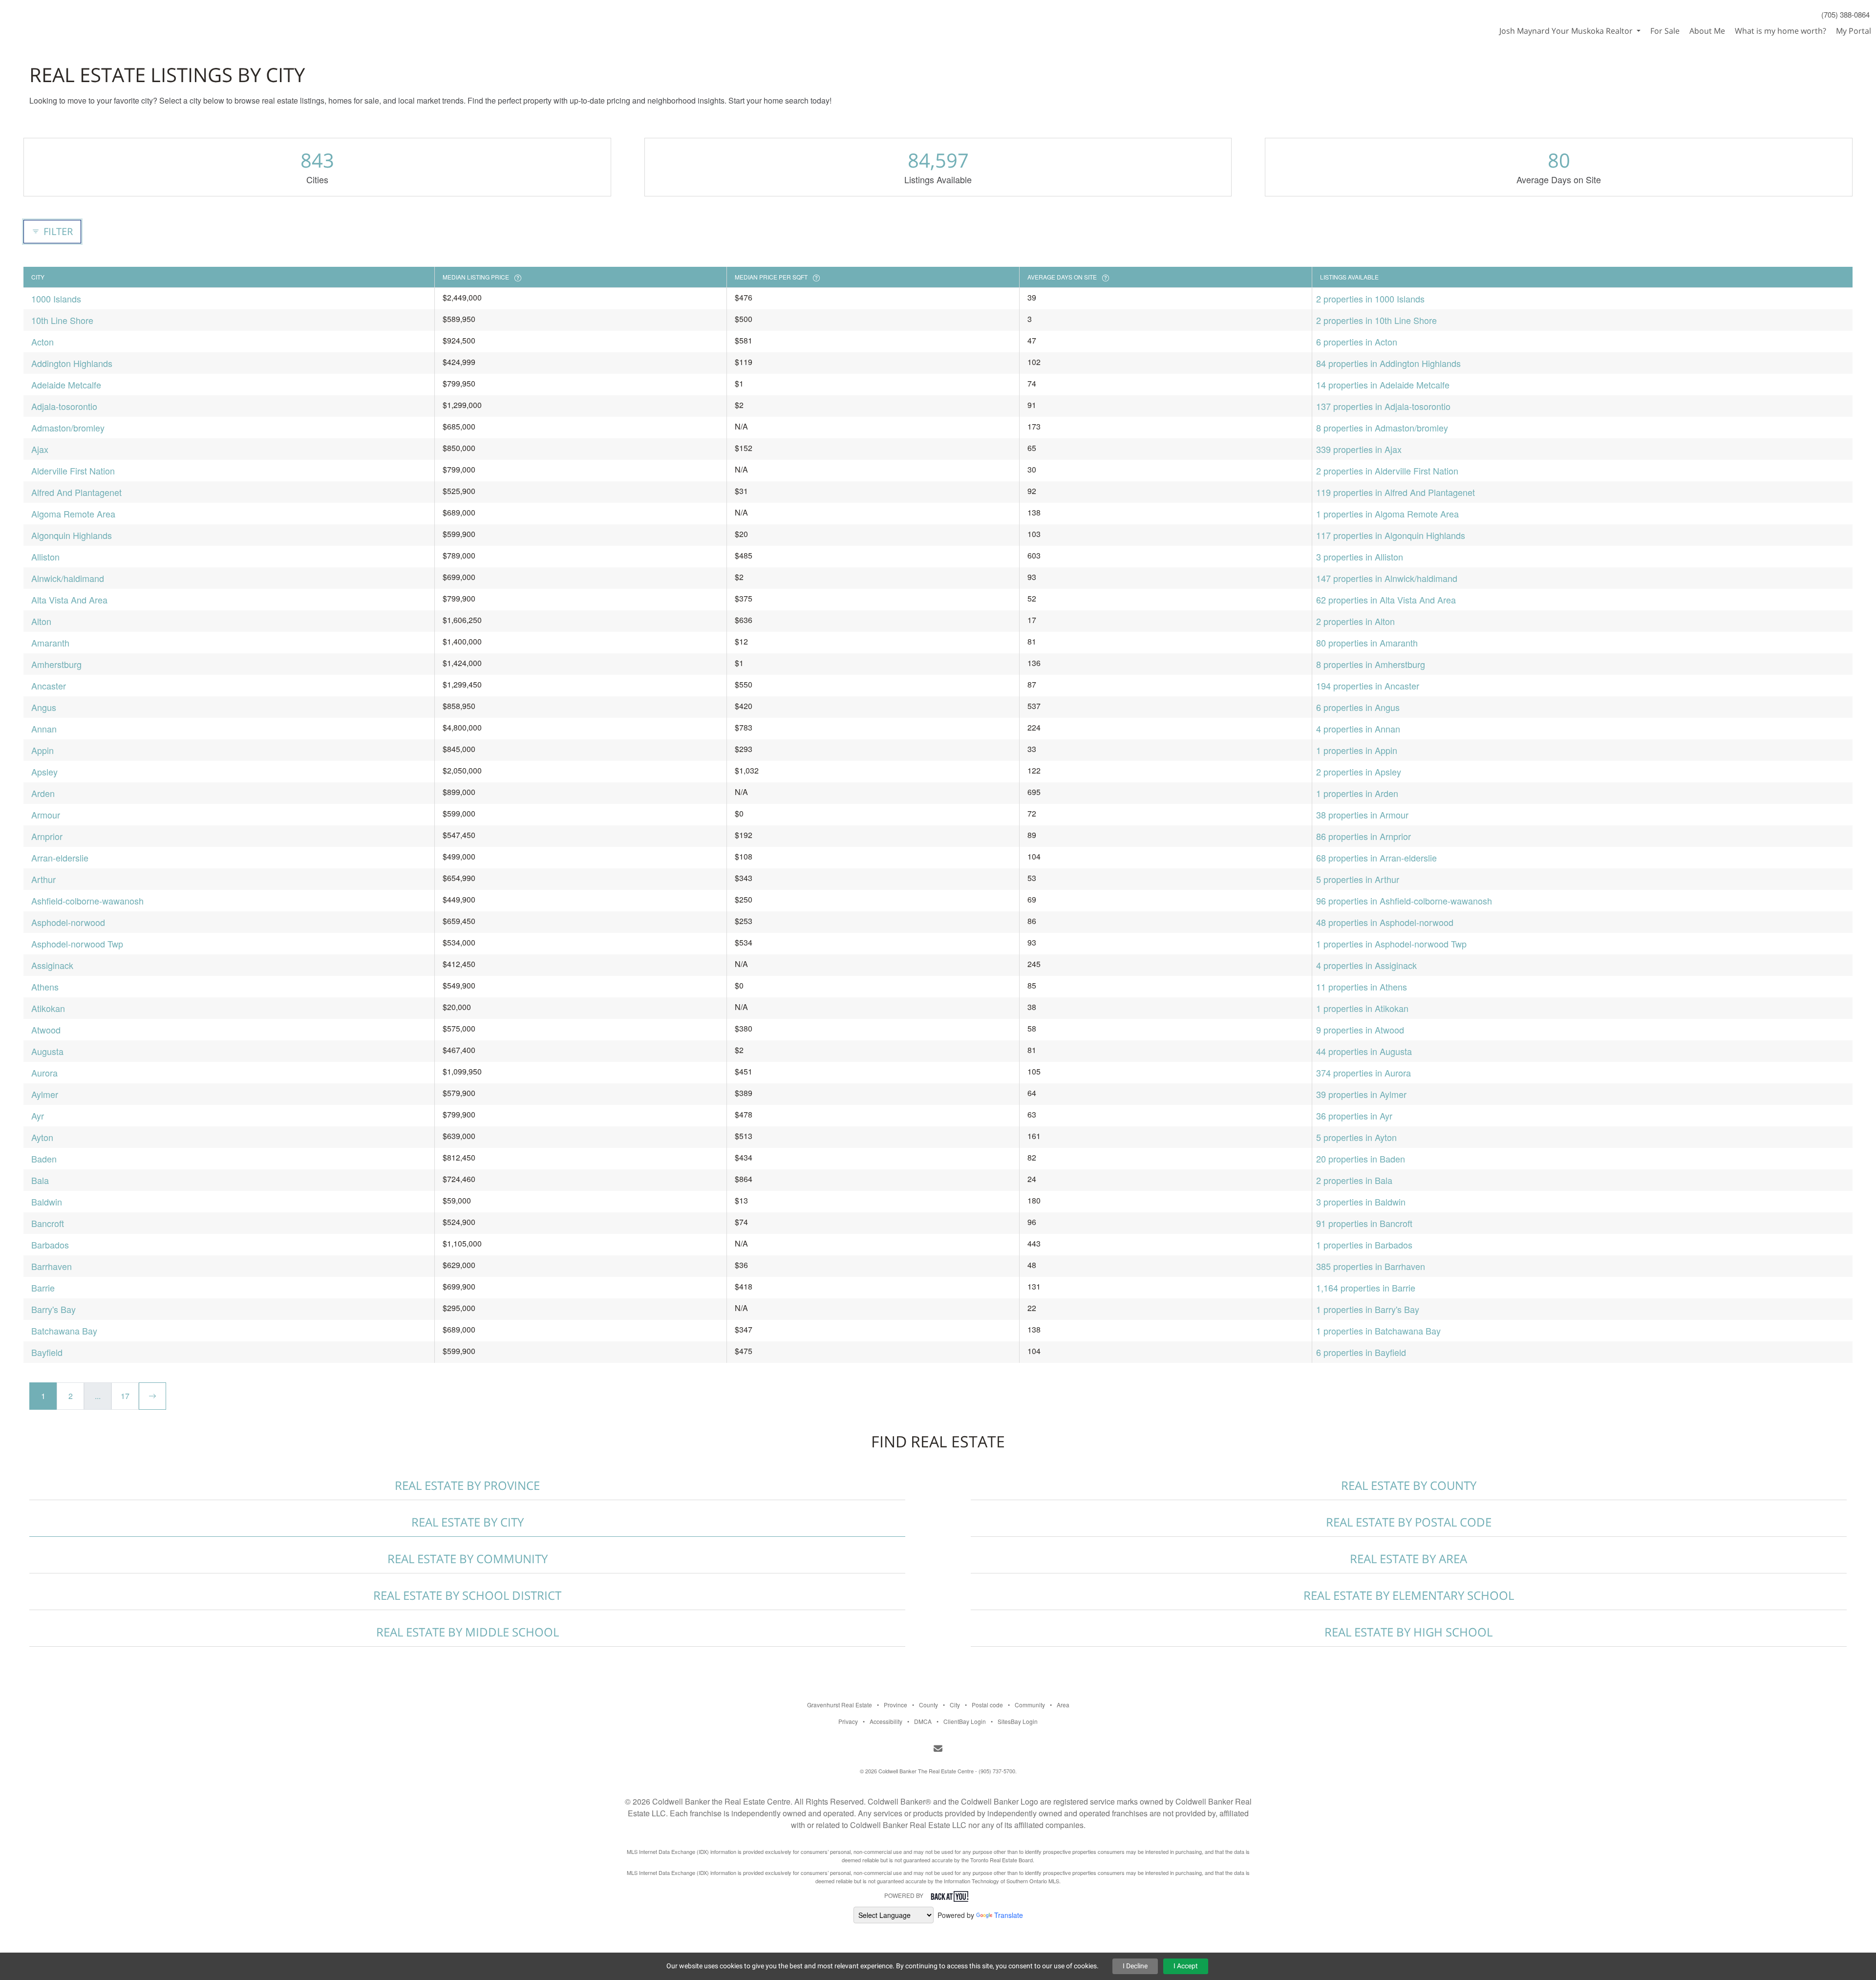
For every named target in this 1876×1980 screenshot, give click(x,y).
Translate (1009, 1915)
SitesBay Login (1018, 1721)
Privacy (848, 1721)
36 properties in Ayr (1354, 1116)
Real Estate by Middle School (468, 1632)
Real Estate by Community (468, 1559)
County (928, 1705)
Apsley (44, 772)
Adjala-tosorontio (64, 406)
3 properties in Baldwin (1361, 1202)
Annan (44, 729)
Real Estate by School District (467, 1595)
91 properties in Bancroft (1364, 1223)
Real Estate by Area (1408, 1559)
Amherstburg (56, 664)
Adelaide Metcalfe (66, 385)
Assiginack (52, 965)
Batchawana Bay (64, 1331)
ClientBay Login (965, 1721)
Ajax (40, 449)
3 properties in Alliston (1360, 557)
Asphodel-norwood (68, 922)
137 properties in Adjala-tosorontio (1383, 406)
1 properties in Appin (1357, 750)
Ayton (42, 1137)
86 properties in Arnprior (1364, 836)
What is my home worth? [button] (1780, 31)
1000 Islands (56, 299)
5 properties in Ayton (1356, 1137)
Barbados (50, 1245)
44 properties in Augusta (1364, 1051)
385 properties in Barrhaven (1371, 1266)
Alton (41, 621)
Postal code (987, 1705)
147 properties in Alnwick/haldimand (1387, 578)
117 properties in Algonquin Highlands (1391, 535)
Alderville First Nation (73, 471)
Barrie (43, 1288)
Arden (43, 793)
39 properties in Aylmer (1361, 1094)
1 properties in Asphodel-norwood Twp (1391, 944)
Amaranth (50, 643)
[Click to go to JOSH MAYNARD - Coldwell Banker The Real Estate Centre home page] (51, 18)
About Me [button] (1707, 31)
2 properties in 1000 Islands (1370, 299)
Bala (40, 1180)
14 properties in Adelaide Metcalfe (1383, 385)
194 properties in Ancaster (1368, 686)
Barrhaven (52, 1266)
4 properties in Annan (1358, 729)
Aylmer (45, 1094)
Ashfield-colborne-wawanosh (87, 901)
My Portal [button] (1854, 31)
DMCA (923, 1721)
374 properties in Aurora (1364, 1073)
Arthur (43, 879)
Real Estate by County (1409, 1485)
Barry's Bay (53, 1309)
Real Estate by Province (467, 1485)
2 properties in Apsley (1359, 772)
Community (1030, 1705)
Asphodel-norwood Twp (77, 944)
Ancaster (49, 686)
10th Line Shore (62, 320)
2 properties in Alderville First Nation (1387, 471)
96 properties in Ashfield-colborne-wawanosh (1404, 901)
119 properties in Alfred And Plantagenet (1396, 492)
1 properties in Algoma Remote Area (1387, 514)
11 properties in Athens (1362, 987)
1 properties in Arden (1357, 793)
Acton (43, 342)
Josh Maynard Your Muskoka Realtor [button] (1567, 31)
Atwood (46, 1030)
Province (895, 1705)
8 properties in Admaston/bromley (1382, 428)
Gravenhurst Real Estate (840, 1705)
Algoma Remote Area (73, 514)
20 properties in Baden (1361, 1159)
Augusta (47, 1051)
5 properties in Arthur (1358, 879)
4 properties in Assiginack (1366, 965)
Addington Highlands (72, 363)
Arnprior (47, 836)
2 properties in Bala (1354, 1180)
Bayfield (47, 1352)
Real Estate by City (468, 1522)
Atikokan (48, 1008)
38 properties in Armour (1362, 815)
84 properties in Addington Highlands (1388, 363)
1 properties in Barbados (1364, 1245)
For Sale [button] (1665, 31)
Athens (45, 987)
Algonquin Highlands (72, 535)
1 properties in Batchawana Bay (1378, 1331)
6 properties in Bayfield (1361, 1352)
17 (125, 1396)
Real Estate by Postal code (1409, 1522)
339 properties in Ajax (1359, 449)
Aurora (44, 1073)
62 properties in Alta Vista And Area (1386, 600)
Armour (46, 815)
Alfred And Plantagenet (76, 492)
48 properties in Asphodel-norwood (1385, 922)
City (955, 1705)
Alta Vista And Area (69, 600)
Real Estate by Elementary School (1409, 1595)
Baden (44, 1159)
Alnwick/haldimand (68, 578)
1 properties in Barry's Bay (1368, 1309)
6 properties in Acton (1357, 342)
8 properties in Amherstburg (1371, 664)
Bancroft (48, 1223)
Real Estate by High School (1408, 1632)
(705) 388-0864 (1845, 14)
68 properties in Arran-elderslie (1376, 858)
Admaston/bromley (68, 428)
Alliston (45, 557)
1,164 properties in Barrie (1366, 1288)
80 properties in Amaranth (1367, 643)
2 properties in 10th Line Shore (1376, 320)
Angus (44, 707)
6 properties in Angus (1358, 707)
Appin (43, 750)
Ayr (38, 1116)
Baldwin (47, 1202)
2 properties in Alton (1355, 621)
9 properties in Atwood (1360, 1030)
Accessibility (886, 1721)
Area (1063, 1705)
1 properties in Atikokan (1362, 1008)
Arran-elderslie (60, 858)
